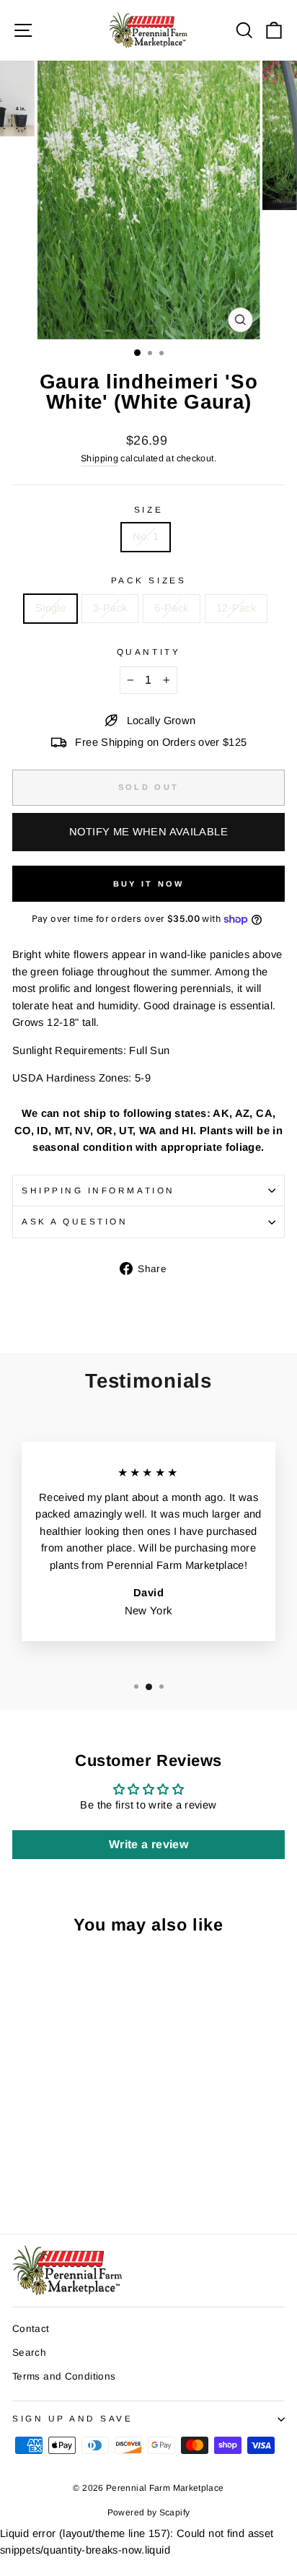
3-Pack (110, 608)
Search (29, 2353)
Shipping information (98, 1190)
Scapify (175, 2512)
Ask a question (75, 1221)
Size (148, 509)
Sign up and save (73, 2418)
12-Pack (236, 608)
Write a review (148, 1844)
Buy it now (149, 884)
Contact (31, 2329)
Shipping (99, 458)
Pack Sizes (148, 580)
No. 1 (146, 536)
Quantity (148, 652)
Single (50, 608)
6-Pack (171, 608)
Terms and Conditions (64, 2376)
